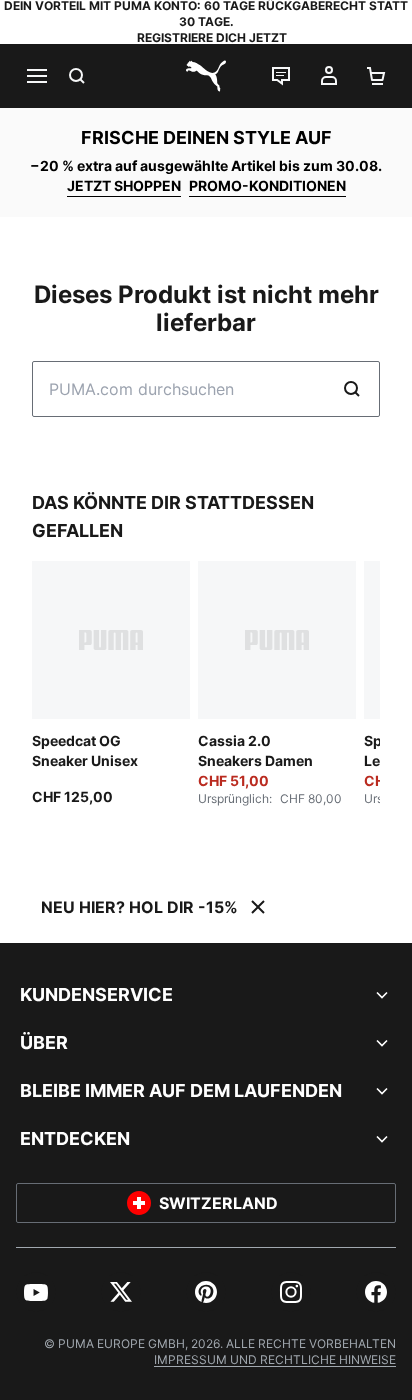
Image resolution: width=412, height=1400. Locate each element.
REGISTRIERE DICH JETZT (212, 37)
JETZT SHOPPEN (124, 185)
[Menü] (36, 76)
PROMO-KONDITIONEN (267, 185)
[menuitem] (36, 1292)
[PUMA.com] (206, 76)
